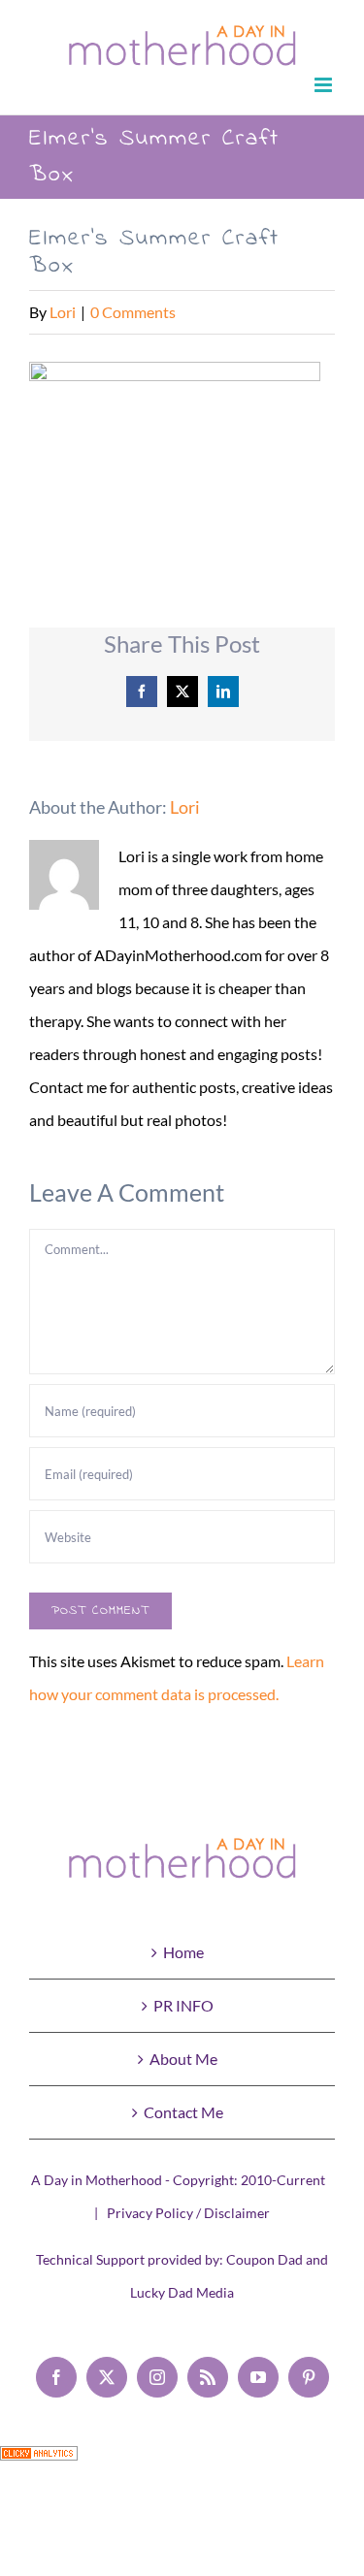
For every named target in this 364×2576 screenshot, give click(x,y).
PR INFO (183, 2005)
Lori (63, 312)
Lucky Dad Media (182, 2292)
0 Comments (133, 312)
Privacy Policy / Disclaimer (188, 2213)
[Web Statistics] (39, 2462)
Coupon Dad (265, 2259)
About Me (183, 2059)
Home (183, 1952)
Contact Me (183, 2112)
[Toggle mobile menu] (325, 85)
